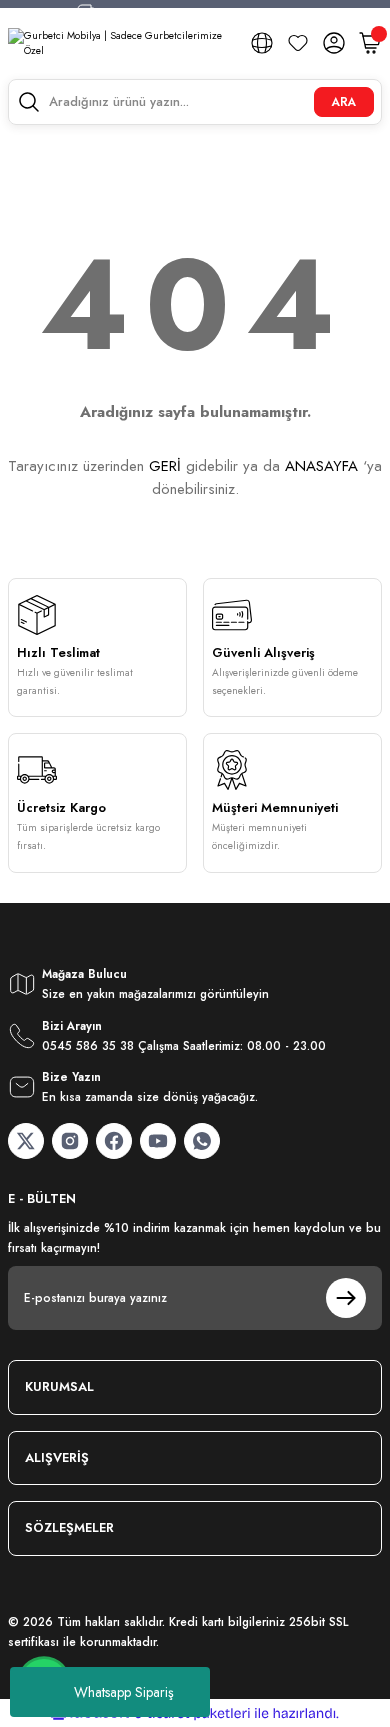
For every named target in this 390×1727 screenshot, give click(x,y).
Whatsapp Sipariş (124, 1692)
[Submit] (346, 1298)
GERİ (165, 466)
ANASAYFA (321, 466)
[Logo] (121, 43)
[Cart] (370, 43)
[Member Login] (334, 43)
